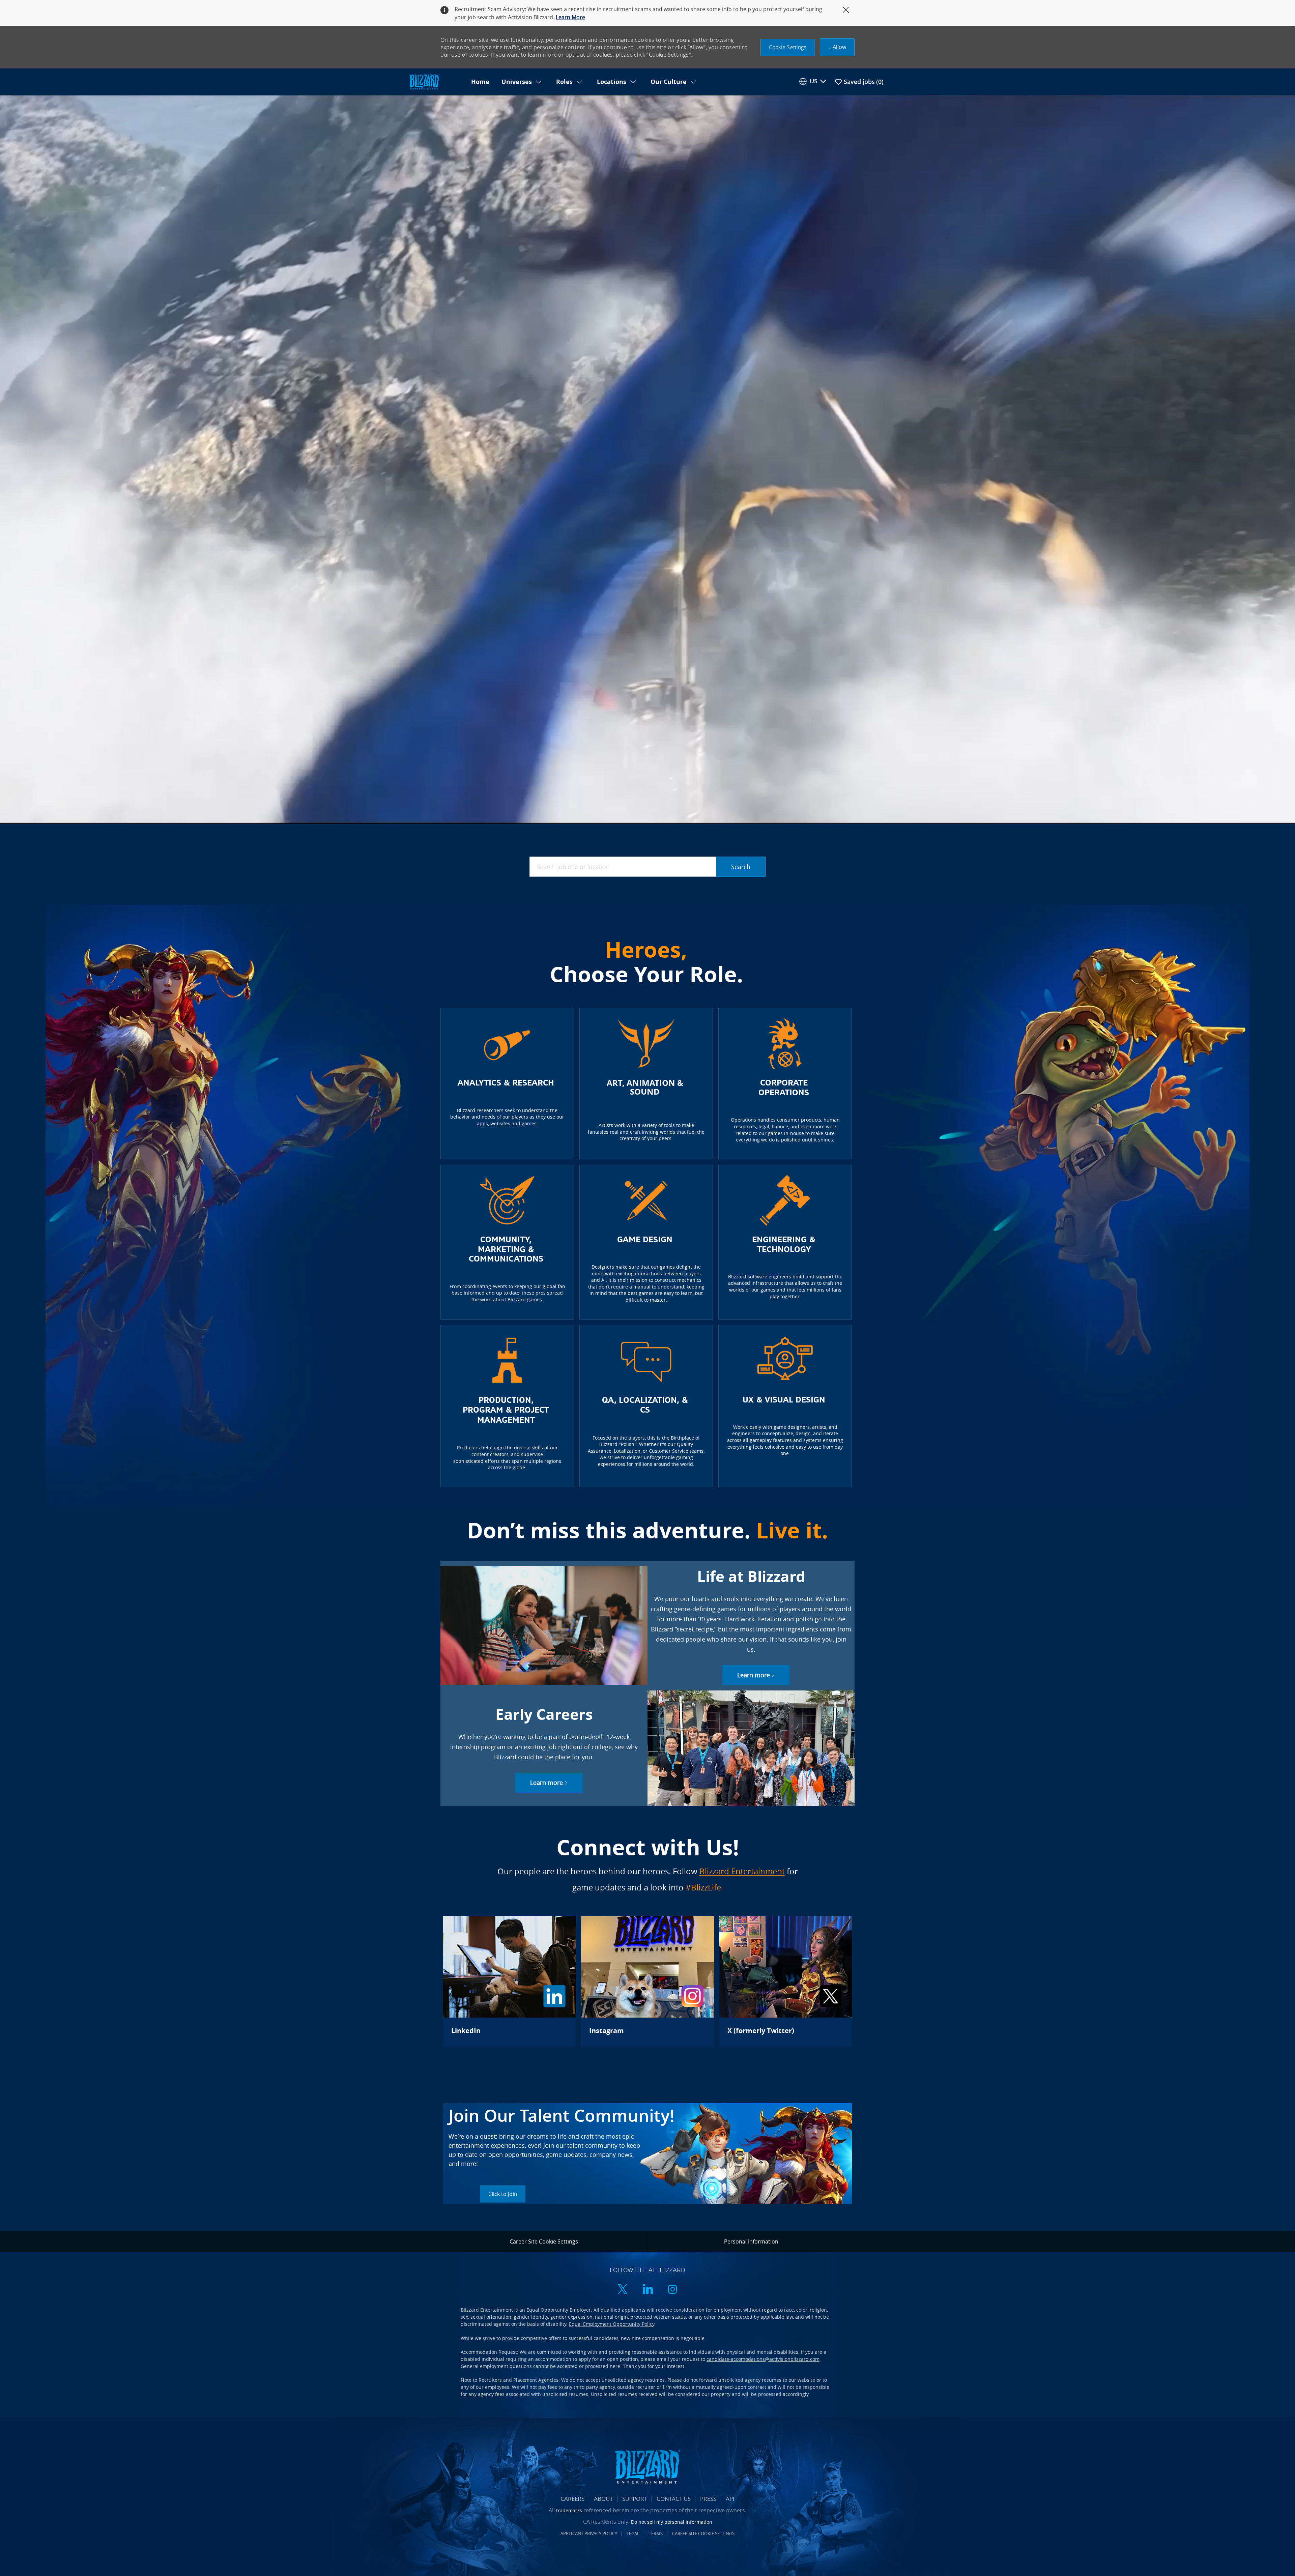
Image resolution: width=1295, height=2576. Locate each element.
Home (480, 82)
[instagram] (672, 2290)
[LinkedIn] (509, 1981)
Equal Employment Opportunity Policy (612, 2324)
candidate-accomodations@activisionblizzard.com (763, 2359)
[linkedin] (647, 2290)
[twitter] (623, 2290)
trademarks (569, 2510)
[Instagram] (647, 1981)
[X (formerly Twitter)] (786, 1981)
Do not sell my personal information (672, 2522)
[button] (788, 47)
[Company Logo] (436, 82)
